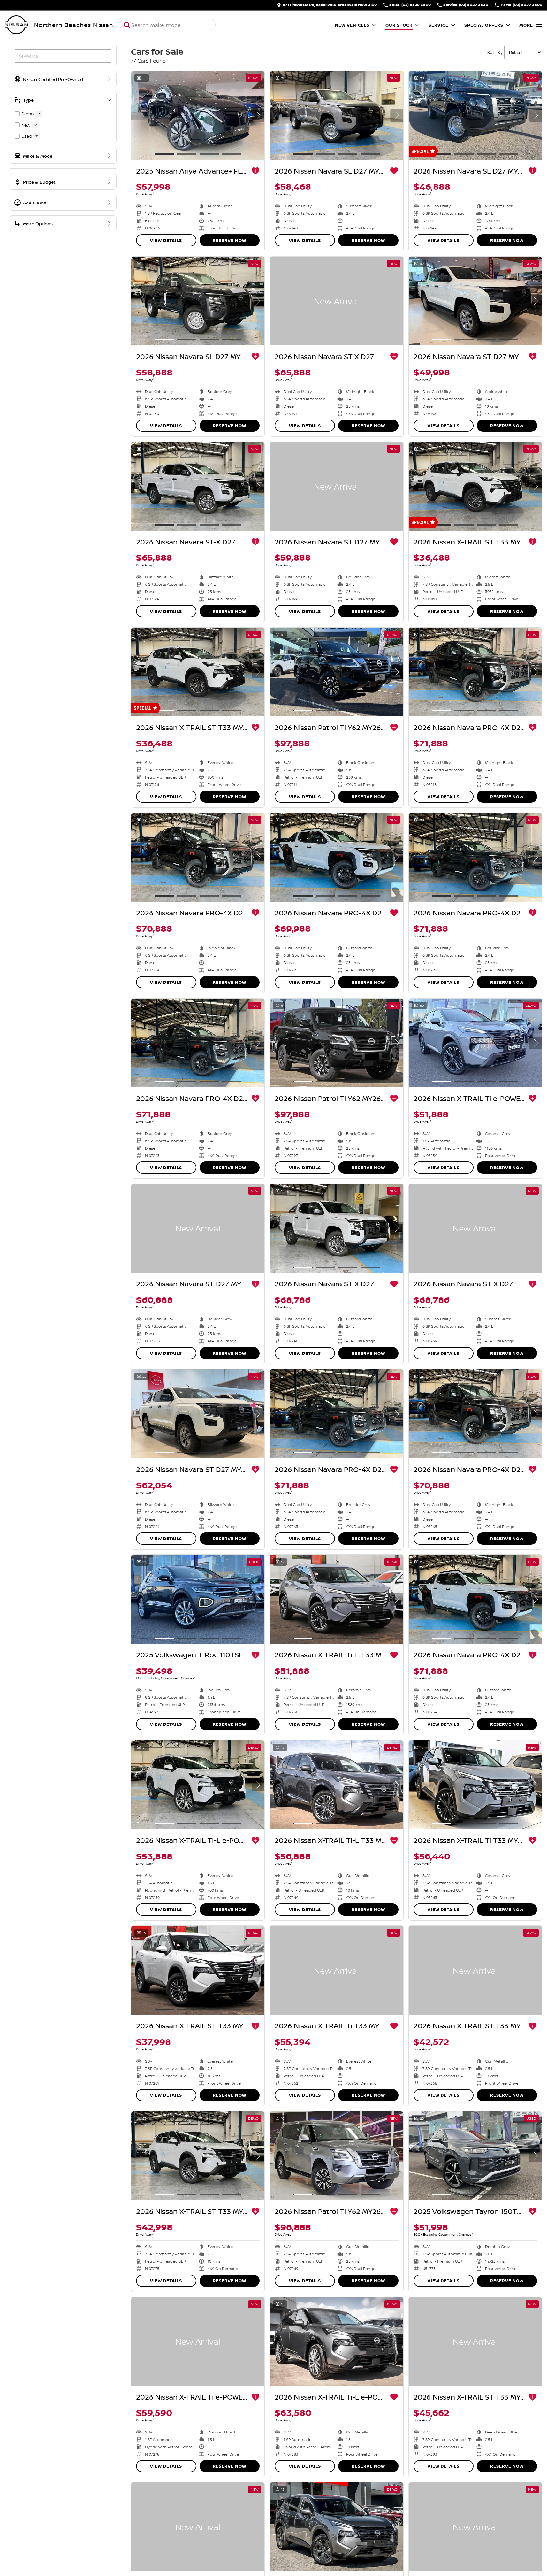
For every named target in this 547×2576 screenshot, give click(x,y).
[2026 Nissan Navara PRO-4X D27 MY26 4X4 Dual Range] (475, 672)
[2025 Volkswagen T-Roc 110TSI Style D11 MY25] (198, 1599)
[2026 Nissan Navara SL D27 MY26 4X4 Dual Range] (336, 115)
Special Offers (484, 25)
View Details (166, 240)
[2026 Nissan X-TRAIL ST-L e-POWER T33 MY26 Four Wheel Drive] (336, 2527)
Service (438, 25)
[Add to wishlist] (255, 171)
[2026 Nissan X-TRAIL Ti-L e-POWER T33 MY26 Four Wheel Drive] (198, 1785)
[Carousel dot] (164, 154)
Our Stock (399, 25)
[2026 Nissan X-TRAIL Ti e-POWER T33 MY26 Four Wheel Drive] (475, 1043)
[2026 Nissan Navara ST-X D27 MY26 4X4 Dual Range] (336, 301)
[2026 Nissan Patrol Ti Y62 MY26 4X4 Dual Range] (336, 672)
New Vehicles (352, 25)
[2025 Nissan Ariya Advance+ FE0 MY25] (198, 115)
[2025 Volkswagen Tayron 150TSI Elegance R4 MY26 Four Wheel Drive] (475, 2156)
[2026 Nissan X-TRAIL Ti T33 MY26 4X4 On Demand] (475, 1785)
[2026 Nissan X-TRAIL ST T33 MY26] (475, 486)
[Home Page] (16, 25)
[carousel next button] (258, 115)
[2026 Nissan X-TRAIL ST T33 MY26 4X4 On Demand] (198, 2156)
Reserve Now (229, 240)
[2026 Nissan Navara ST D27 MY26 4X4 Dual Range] (475, 301)
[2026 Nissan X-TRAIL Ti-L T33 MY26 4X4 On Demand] (336, 1599)
